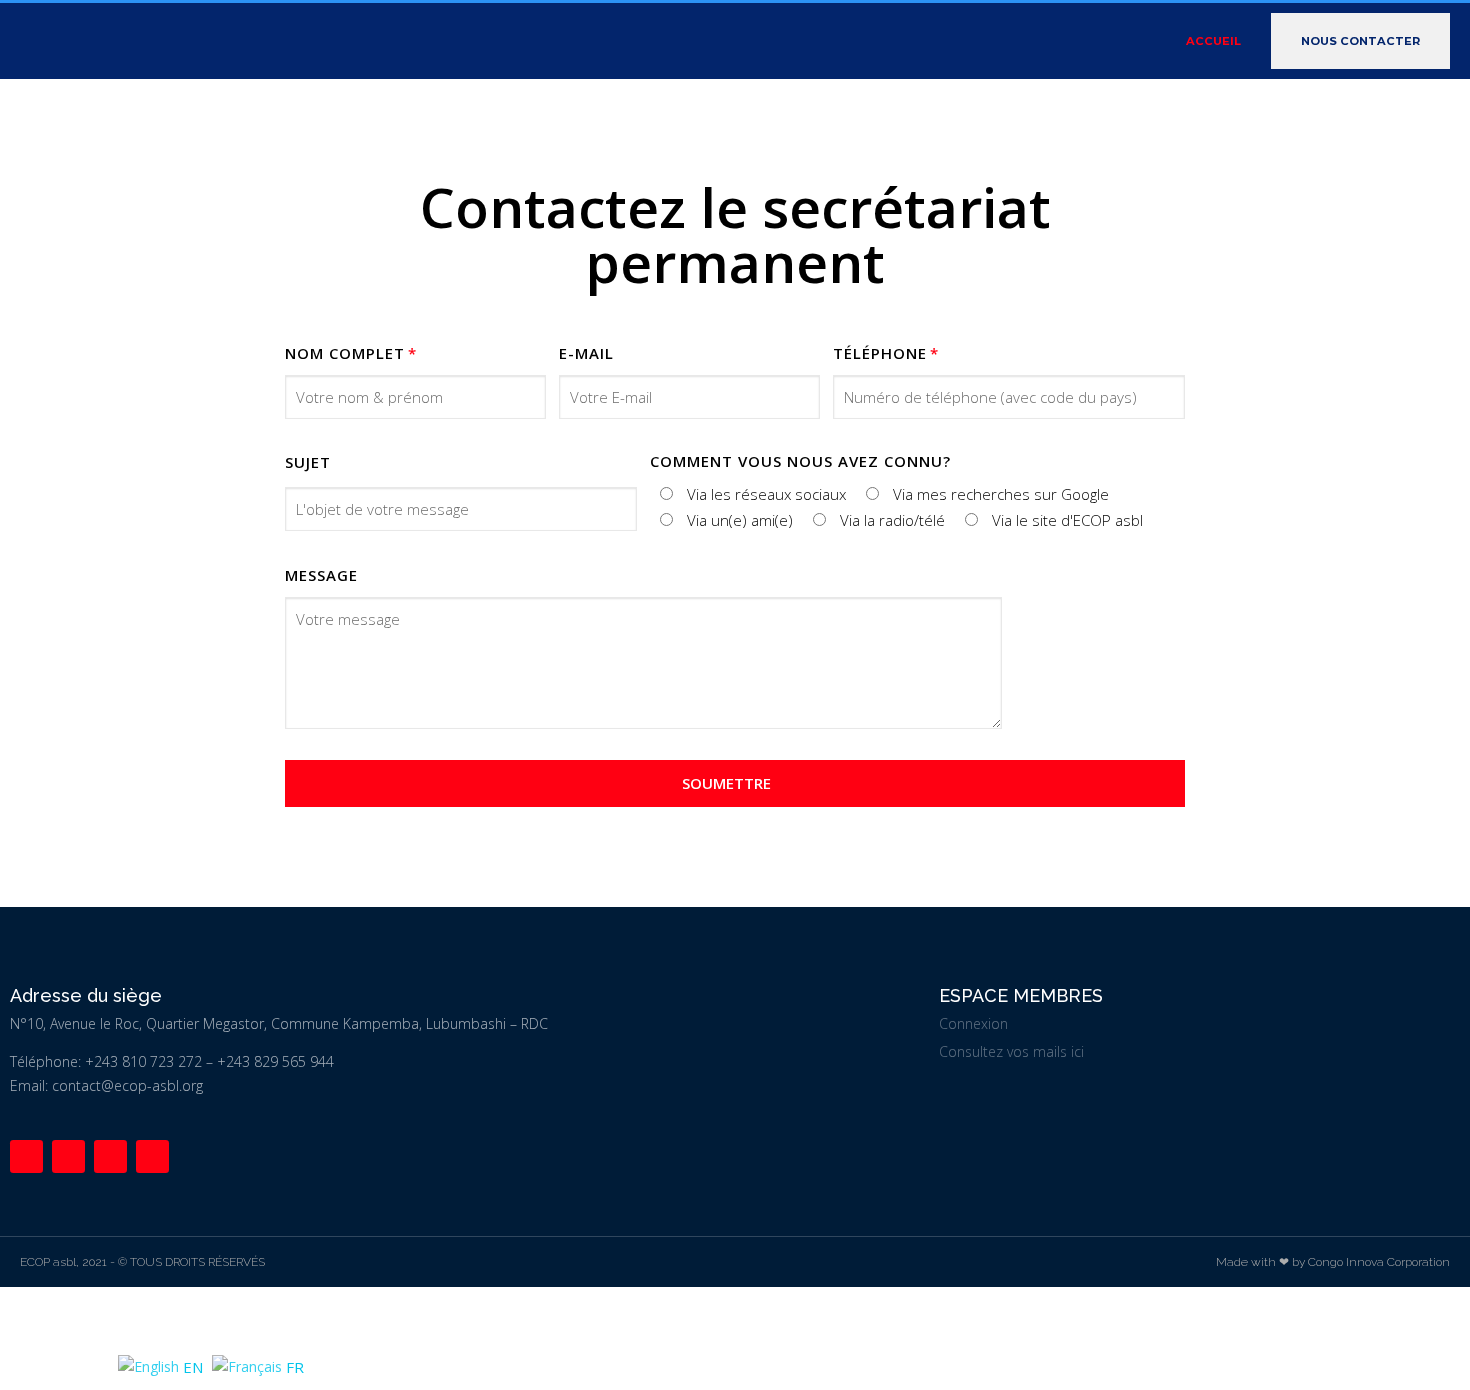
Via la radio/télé (892, 520)
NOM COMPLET (345, 353)
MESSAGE (321, 575)
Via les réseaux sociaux (766, 494)
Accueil (1213, 41)
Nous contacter (1360, 41)
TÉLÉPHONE (880, 353)
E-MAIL (586, 353)
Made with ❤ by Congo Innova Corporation (1333, 1262)
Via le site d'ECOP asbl (1067, 520)
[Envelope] (152, 1156)
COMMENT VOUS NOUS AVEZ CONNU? (800, 461)
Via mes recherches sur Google (1001, 494)
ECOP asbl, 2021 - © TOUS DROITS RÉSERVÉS (142, 1262)
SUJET (308, 462)
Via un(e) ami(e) (740, 520)
